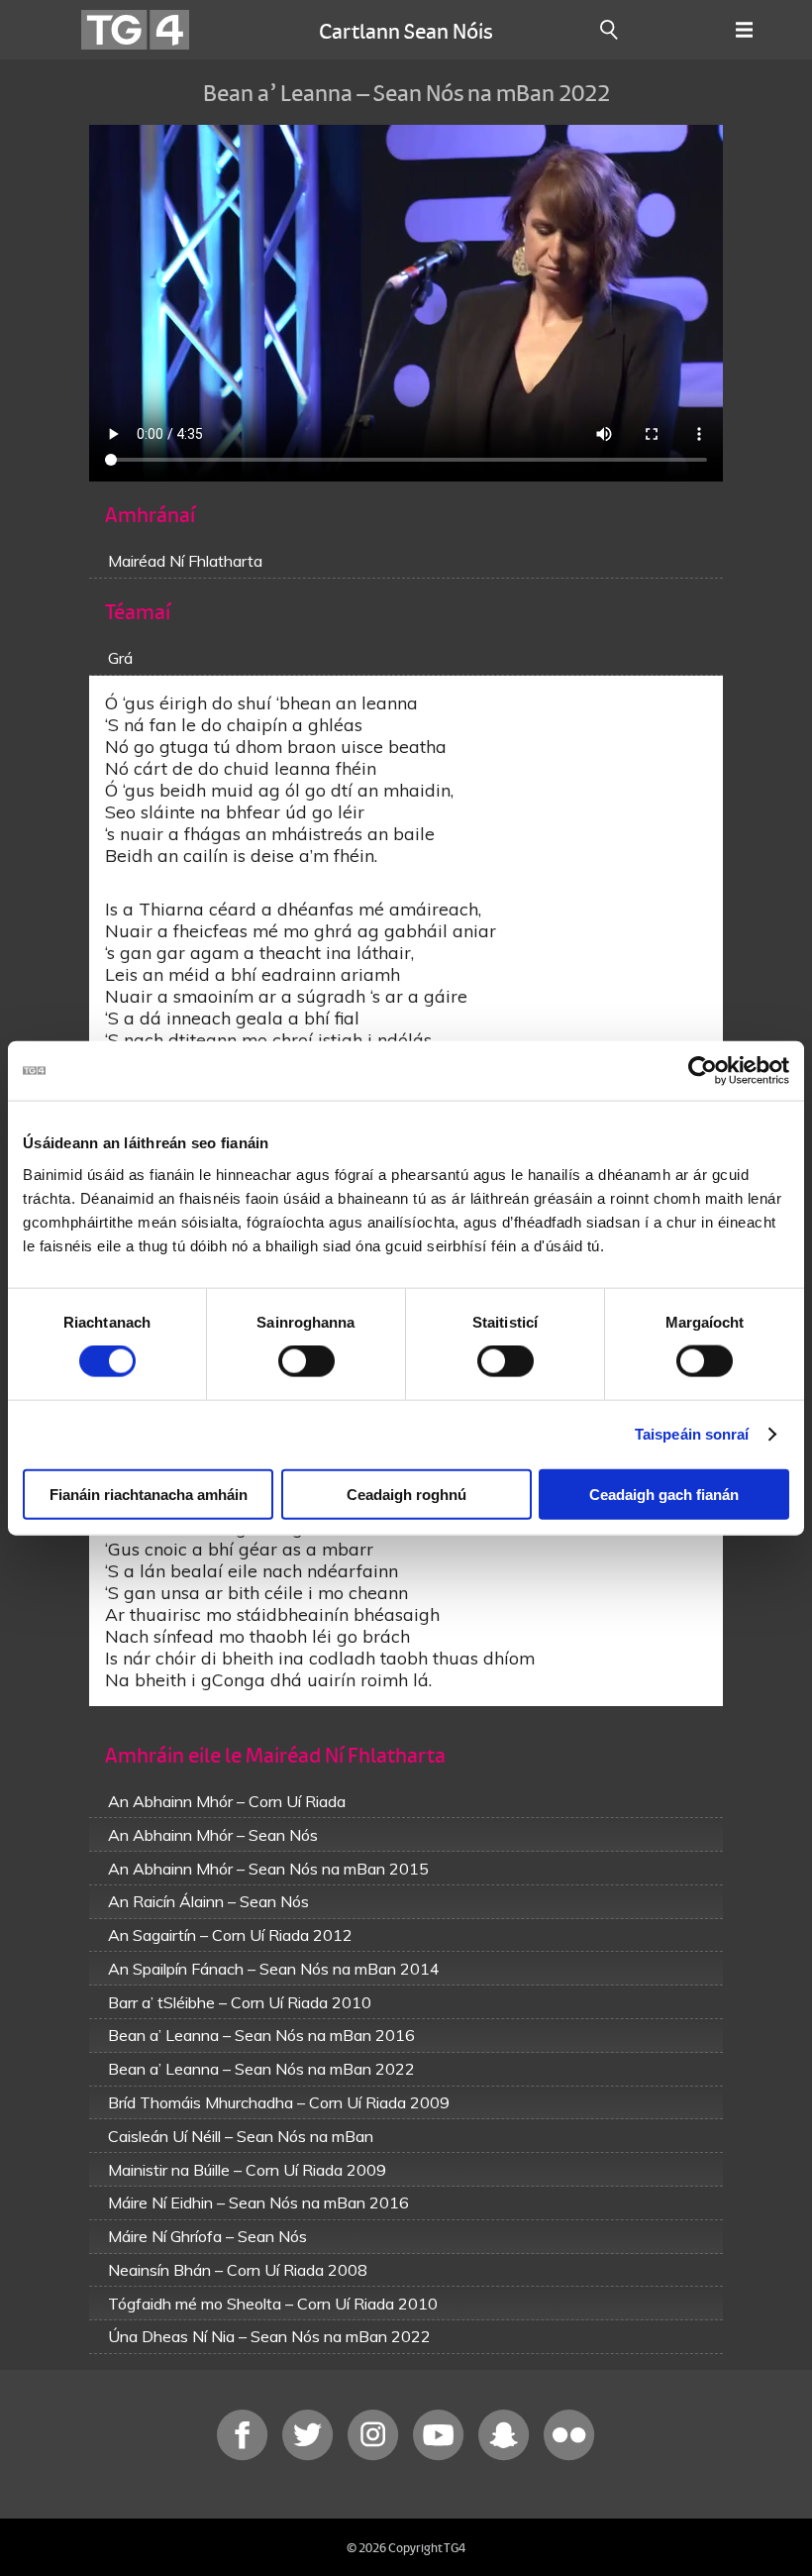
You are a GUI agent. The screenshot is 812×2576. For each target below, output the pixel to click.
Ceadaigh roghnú (406, 1494)
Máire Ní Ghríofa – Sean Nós (207, 2236)
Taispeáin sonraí (692, 1434)
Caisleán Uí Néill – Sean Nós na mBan (241, 2136)
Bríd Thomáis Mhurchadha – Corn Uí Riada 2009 (279, 2102)
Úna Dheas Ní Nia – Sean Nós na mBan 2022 (269, 2336)
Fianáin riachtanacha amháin (149, 1494)
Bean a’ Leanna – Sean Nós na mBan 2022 (261, 2069)
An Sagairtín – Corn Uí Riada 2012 (230, 1935)
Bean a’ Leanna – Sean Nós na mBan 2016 (261, 2035)
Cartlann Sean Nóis (406, 30)
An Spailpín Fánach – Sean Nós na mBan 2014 (274, 1969)
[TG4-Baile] (135, 30)
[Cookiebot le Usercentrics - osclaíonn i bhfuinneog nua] (703, 1071)
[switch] (306, 1361)
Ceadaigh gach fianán (664, 1494)
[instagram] (375, 2456)
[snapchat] (506, 2456)
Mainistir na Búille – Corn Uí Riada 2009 (247, 2170)
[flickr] (569, 2456)
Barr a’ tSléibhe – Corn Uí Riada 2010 (240, 2002)
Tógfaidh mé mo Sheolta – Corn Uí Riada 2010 (273, 2304)
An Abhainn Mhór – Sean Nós (213, 1835)
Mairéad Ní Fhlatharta (185, 561)
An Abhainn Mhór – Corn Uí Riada (227, 1801)
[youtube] (441, 2456)
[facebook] (245, 2456)
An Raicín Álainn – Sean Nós (208, 1901)
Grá (120, 658)
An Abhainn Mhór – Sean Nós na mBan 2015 (268, 1869)
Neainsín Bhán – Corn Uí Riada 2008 (238, 2270)
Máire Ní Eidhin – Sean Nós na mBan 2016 (258, 2202)
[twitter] (310, 2456)
